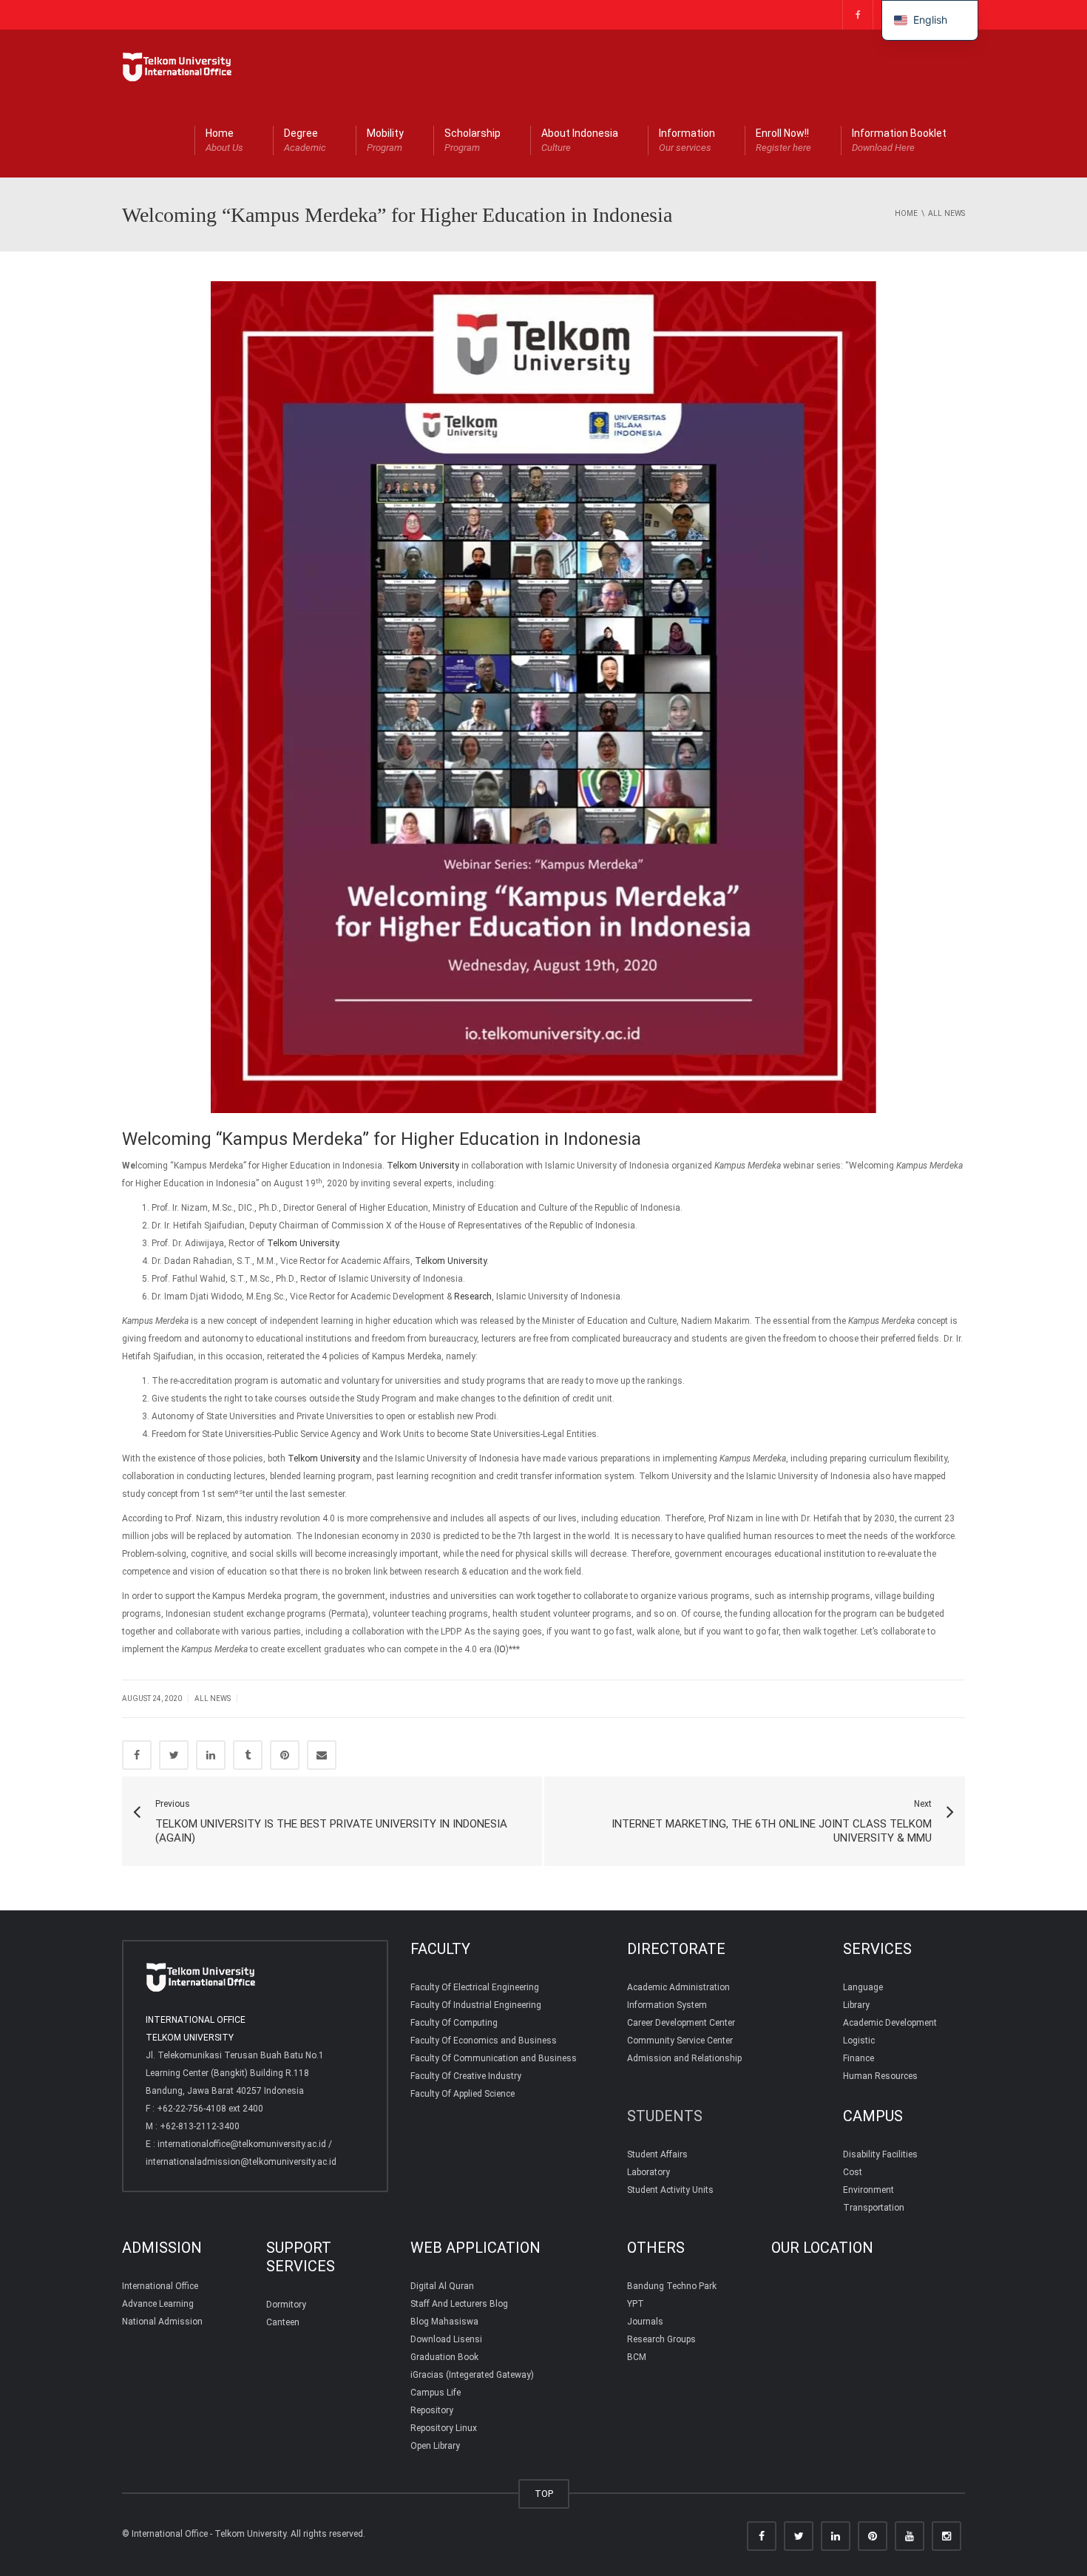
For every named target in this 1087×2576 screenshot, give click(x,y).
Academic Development (890, 2023)
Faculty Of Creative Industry (466, 2076)
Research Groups (661, 2339)
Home (224, 140)
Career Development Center (681, 2023)
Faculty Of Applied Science (463, 2094)
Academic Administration (678, 1987)
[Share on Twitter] (174, 1755)
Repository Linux (444, 2428)
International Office (160, 2286)
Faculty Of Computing (454, 2023)
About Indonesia (580, 140)
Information (687, 140)
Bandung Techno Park (672, 2286)
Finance (859, 2058)
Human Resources (880, 2076)
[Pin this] (285, 1755)
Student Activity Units (670, 2190)
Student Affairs (657, 2154)
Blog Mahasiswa (444, 2322)
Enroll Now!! (783, 140)
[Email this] (322, 1755)
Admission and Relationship (684, 2058)
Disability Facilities (880, 2154)
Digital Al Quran (442, 2286)
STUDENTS (665, 2116)
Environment (868, 2190)
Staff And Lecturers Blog (459, 2304)
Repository (432, 2410)
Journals (645, 2322)
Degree (305, 140)
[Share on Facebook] (137, 1755)
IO (501, 1649)
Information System (667, 2005)
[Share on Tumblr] (248, 1755)
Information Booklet (899, 140)
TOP (544, 2494)
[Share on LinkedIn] (211, 1755)
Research (473, 1297)
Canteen (283, 2322)
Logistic (859, 2041)
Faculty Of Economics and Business (484, 2041)
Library (856, 2005)
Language (863, 1987)
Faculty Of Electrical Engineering (475, 1987)
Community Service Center (680, 2041)
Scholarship (473, 140)
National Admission (162, 2322)
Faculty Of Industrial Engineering (476, 2005)
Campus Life (436, 2393)
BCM (637, 2357)
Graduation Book (444, 2357)
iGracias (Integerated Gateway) (472, 2375)
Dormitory (286, 2305)
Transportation (874, 2208)
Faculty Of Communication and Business (494, 2058)
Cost (853, 2172)
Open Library (435, 2446)
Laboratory (649, 2172)
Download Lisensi (446, 2339)
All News (213, 1698)
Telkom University (423, 1166)
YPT (636, 2304)
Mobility (385, 140)
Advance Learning (158, 2304)
